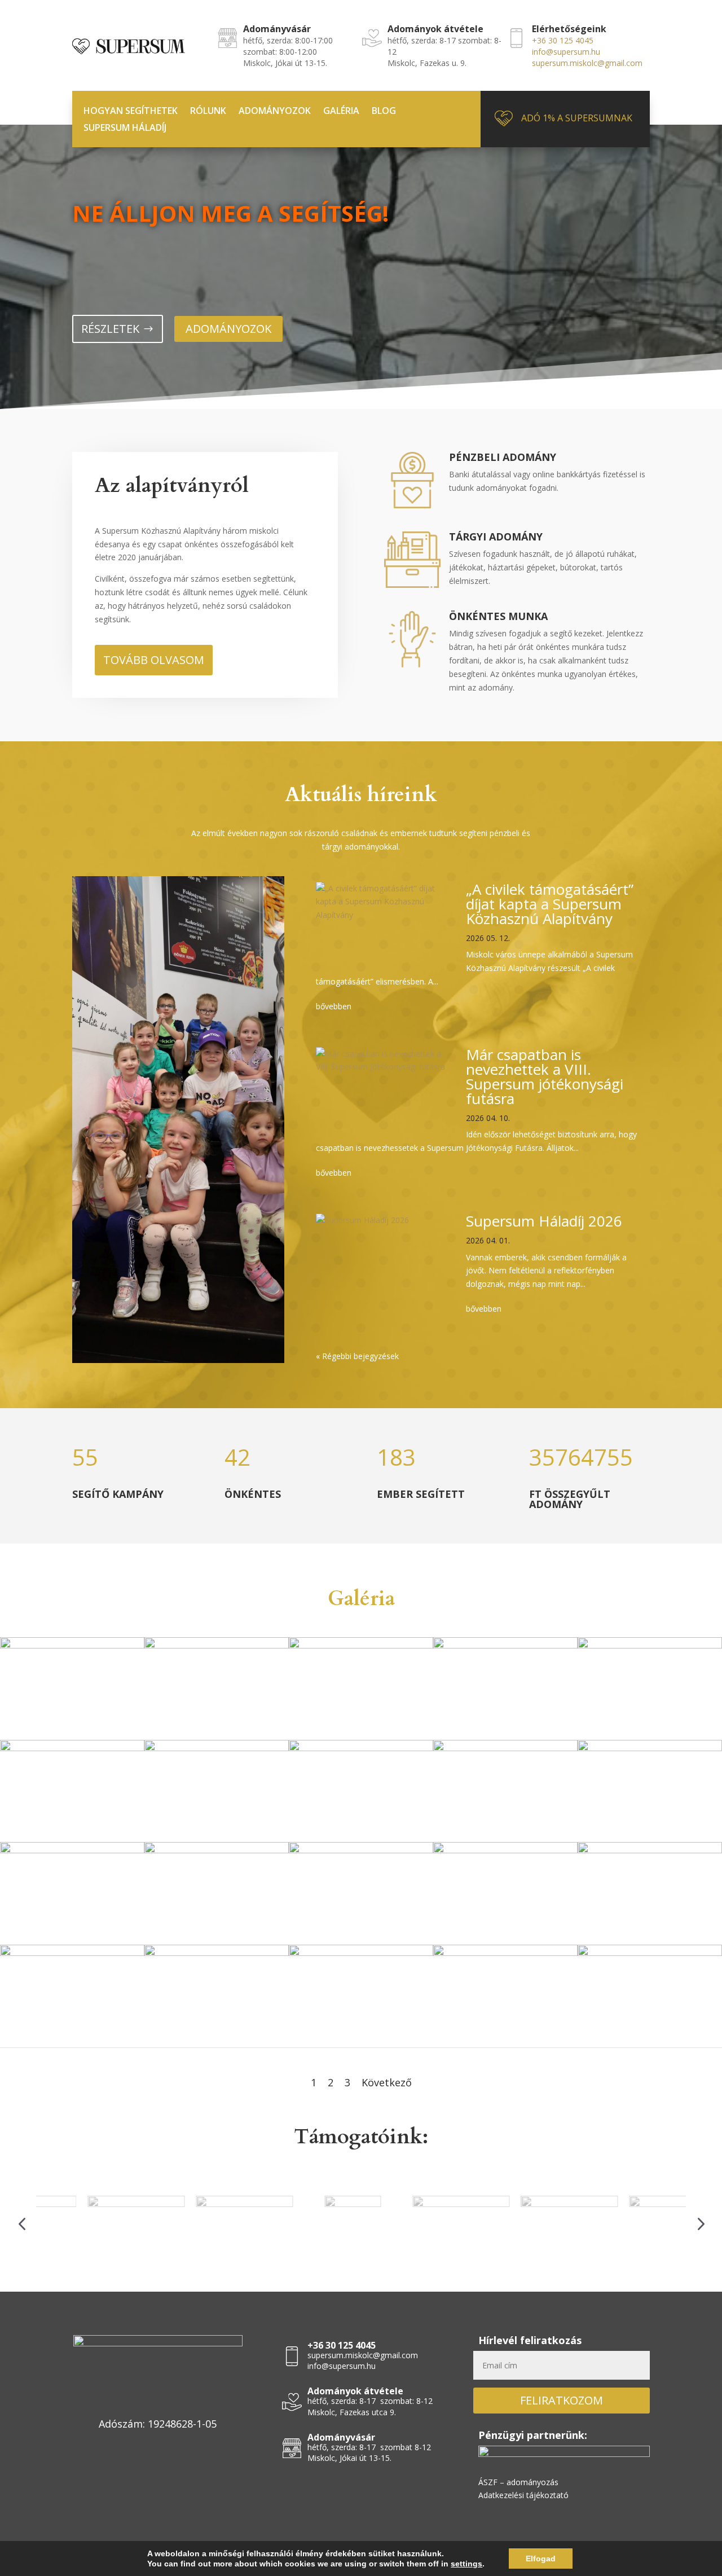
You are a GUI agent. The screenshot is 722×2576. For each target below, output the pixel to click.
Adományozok (275, 112)
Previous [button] (22, 2223)
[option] (90, 2222)
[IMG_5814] (650, 1850)
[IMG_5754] (650, 1748)
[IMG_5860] (361, 1748)
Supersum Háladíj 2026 (544, 1221)
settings (466, 2564)
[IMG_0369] (217, 1645)
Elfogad (541, 2559)
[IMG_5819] (217, 1850)
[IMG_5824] (217, 1748)
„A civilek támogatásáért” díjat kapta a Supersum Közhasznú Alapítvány (550, 904)
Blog (384, 112)
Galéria (341, 112)
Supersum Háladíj (125, 129)
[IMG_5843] (505, 1850)
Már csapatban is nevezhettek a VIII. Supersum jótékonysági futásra (545, 1076)
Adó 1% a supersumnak (577, 118)
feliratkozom (562, 2400)
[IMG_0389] (650, 1645)
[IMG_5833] (650, 1953)
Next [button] (700, 2223)
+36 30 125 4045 (563, 40)
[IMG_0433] (361, 1645)
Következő (387, 2082)
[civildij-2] (72, 1748)
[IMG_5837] (361, 1953)
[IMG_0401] (505, 1645)
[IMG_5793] (217, 1953)
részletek (110, 329)
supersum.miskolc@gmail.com (587, 63)
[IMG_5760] (361, 1850)
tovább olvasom (154, 660)
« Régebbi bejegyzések (357, 1356)
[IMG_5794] (505, 1748)
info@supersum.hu (566, 52)
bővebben (334, 1006)
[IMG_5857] (72, 1850)
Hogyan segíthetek (131, 112)
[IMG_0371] (72, 1645)
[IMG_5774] (505, 1953)
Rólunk (208, 112)
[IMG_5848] (72, 1953)
